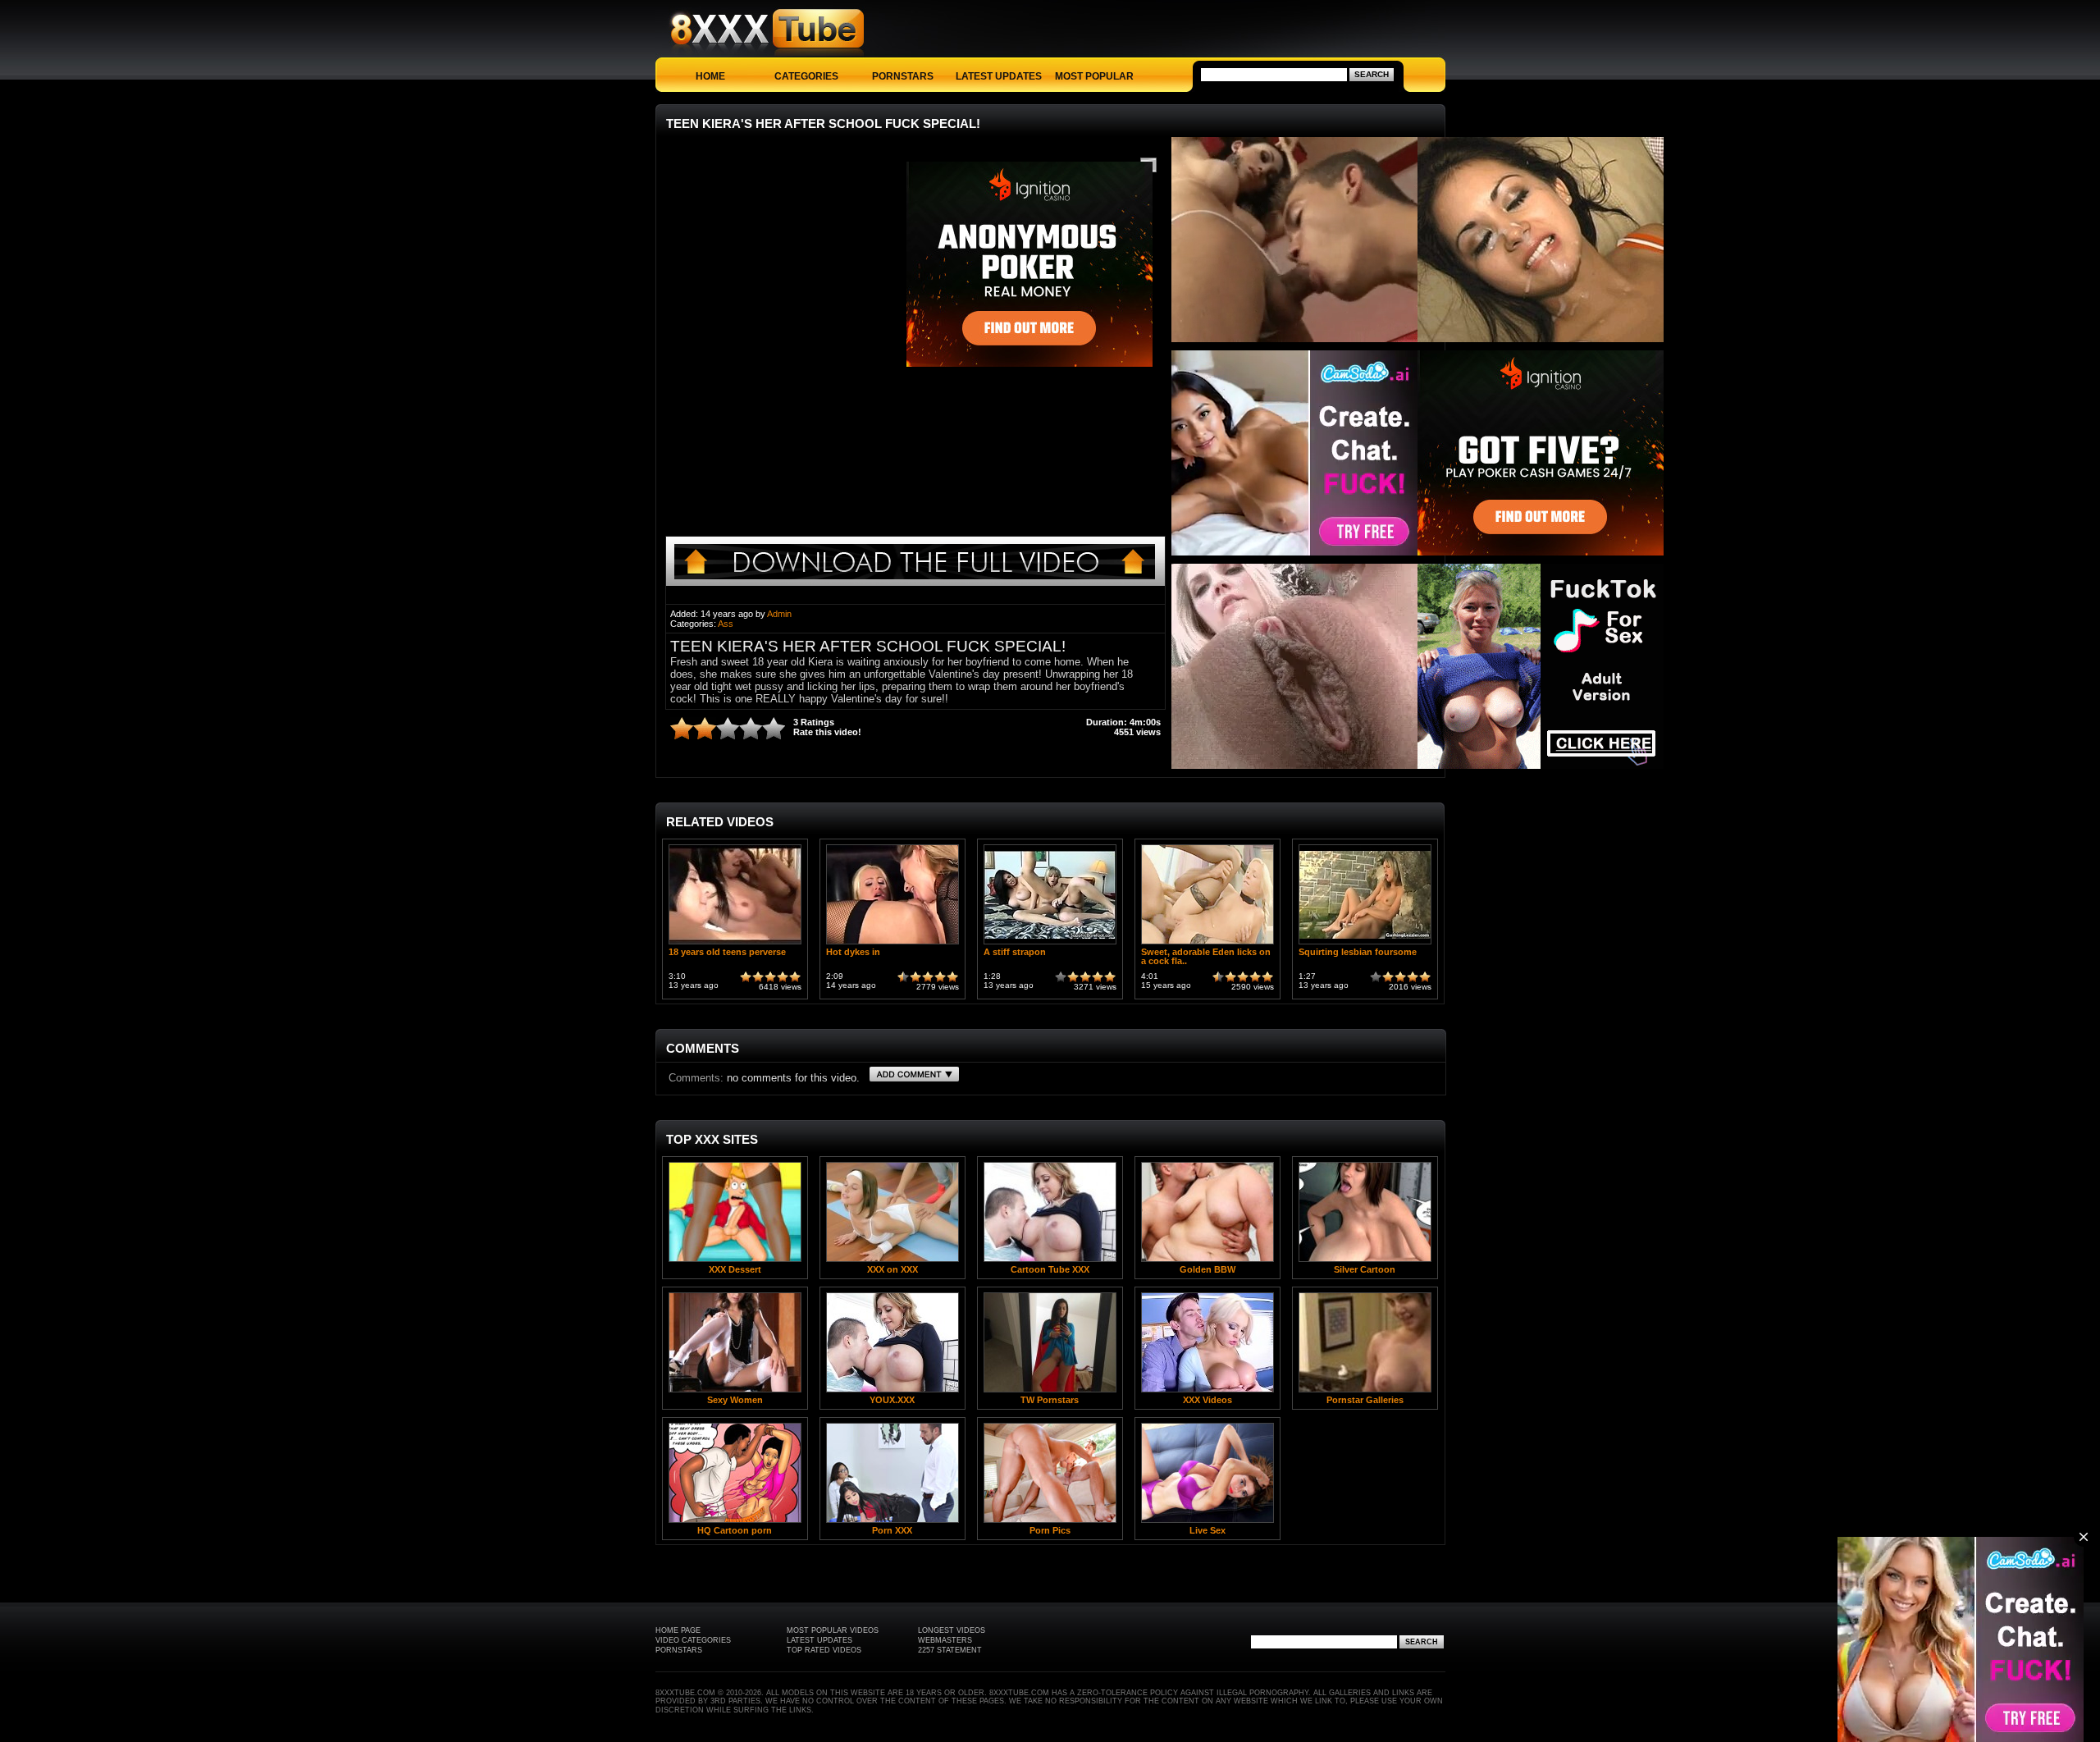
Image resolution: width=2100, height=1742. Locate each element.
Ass (726, 624)
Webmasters (945, 1640)
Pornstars (903, 76)
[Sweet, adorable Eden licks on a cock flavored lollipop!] (1207, 944)
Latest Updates (999, 76)
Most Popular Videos (833, 1630)
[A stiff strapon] (1050, 944)
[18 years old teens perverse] (735, 944)
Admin (779, 614)
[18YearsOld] (915, 582)
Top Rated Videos (824, 1650)
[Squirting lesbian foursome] (1365, 944)
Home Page (678, 1630)
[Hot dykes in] (892, 944)
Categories (806, 76)
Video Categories (693, 1640)
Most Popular (1094, 76)
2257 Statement (950, 1650)
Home (710, 76)
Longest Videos (952, 1630)
